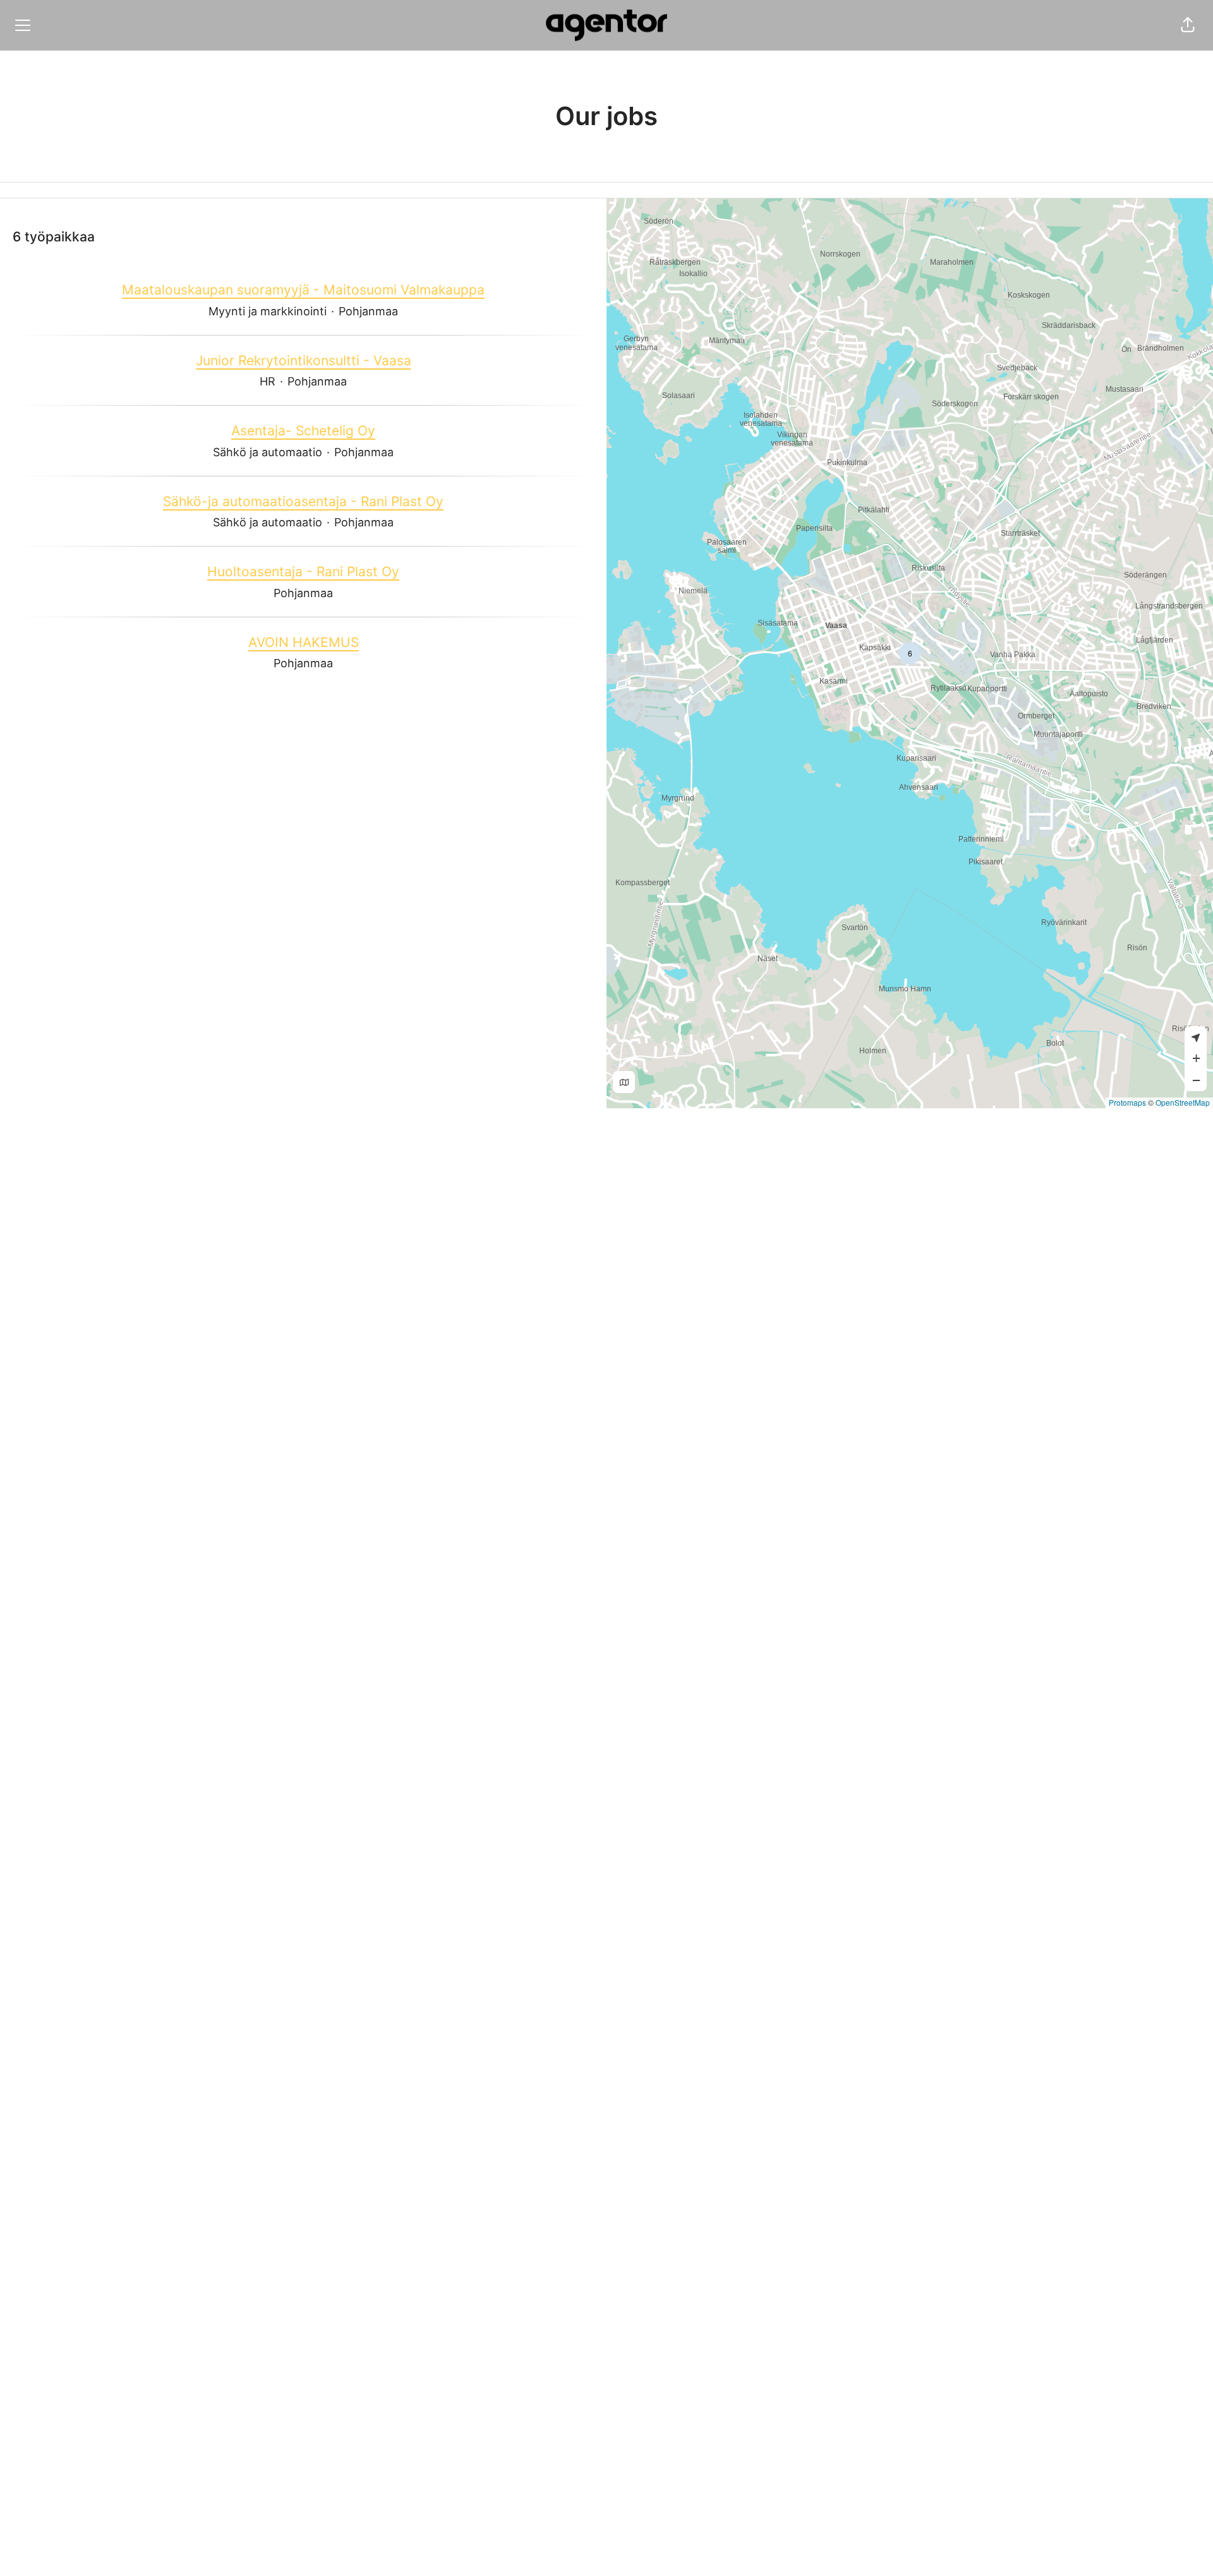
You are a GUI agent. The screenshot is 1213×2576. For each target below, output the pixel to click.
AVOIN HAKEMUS (304, 642)
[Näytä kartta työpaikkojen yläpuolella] (624, 1082)
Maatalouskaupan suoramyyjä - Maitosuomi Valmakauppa (303, 290)
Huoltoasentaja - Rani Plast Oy (303, 571)
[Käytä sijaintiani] (1196, 1037)
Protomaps (1127, 1102)
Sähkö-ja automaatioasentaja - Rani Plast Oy (303, 501)
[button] (1188, 25)
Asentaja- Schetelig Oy (303, 431)
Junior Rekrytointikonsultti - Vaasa (304, 360)
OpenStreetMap (1183, 1102)
